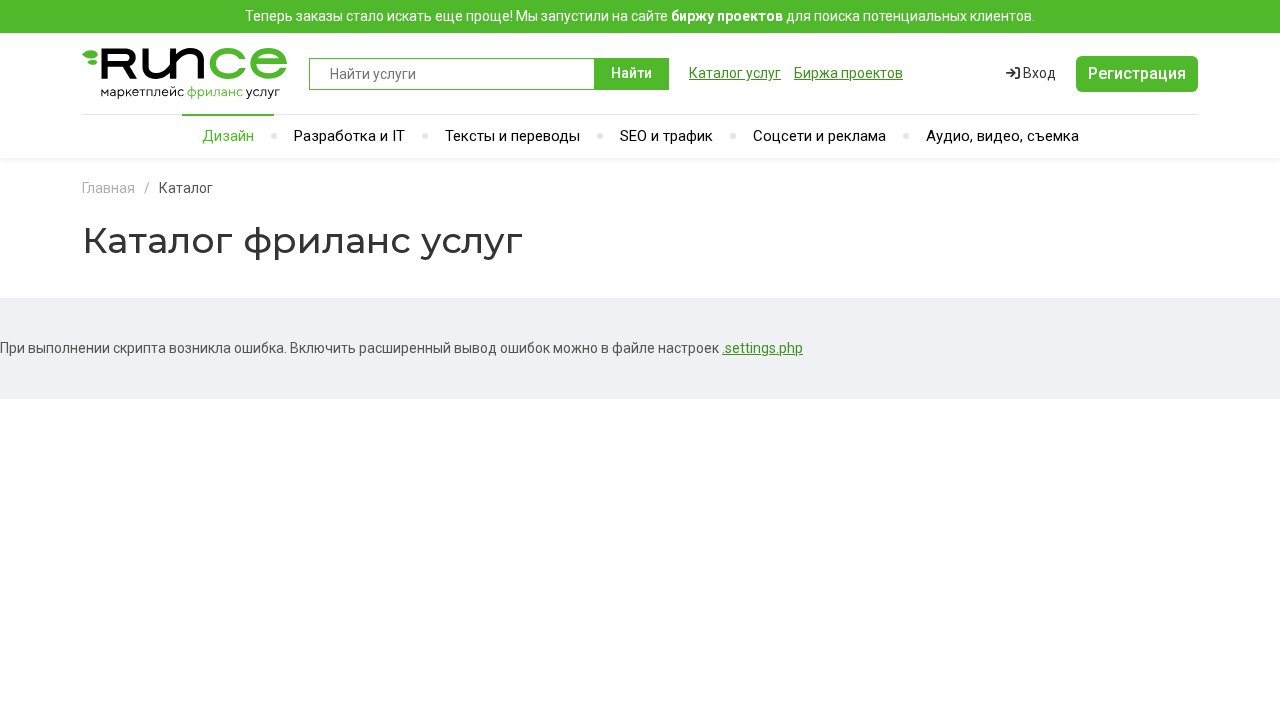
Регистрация (1137, 73)
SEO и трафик (666, 136)
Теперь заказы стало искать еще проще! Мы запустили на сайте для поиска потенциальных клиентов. (640, 16)
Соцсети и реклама (819, 136)
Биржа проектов (848, 73)
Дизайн (228, 136)
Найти (631, 73)
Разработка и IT (349, 136)
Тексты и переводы (512, 136)
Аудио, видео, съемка (1002, 136)
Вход (1038, 73)
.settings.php (762, 348)
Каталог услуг (735, 73)
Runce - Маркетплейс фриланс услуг (185, 73)
